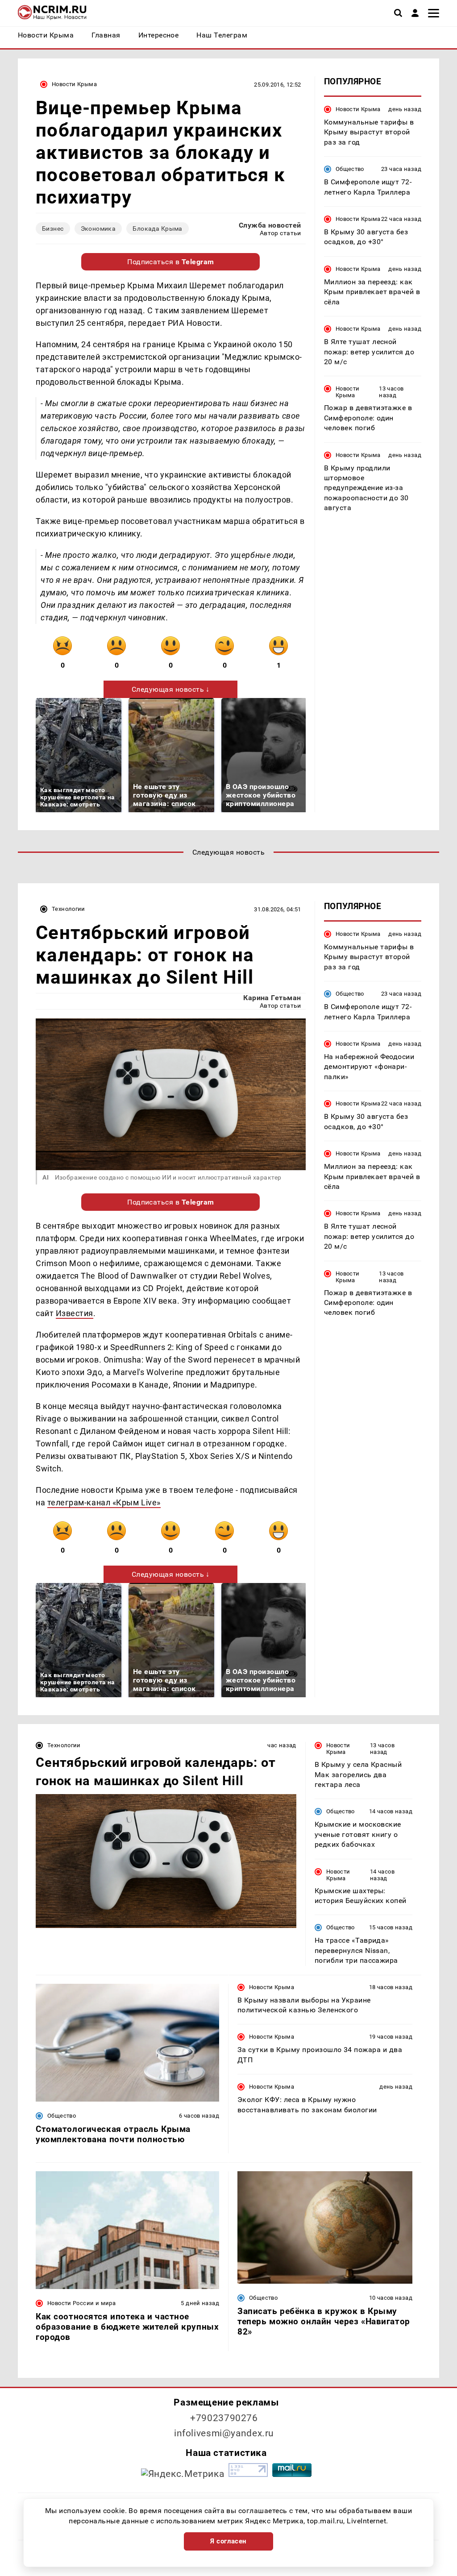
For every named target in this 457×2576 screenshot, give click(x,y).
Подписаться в (171, 262)
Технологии (69, 909)
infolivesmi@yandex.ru (224, 2433)
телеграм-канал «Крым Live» (104, 1502)
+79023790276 (224, 2418)
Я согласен (228, 2541)
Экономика (98, 229)
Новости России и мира (81, 2303)
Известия (75, 1313)
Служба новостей (270, 225)
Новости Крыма (74, 84)
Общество (350, 169)
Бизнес (53, 229)
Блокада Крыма (157, 229)
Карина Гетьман (272, 998)
